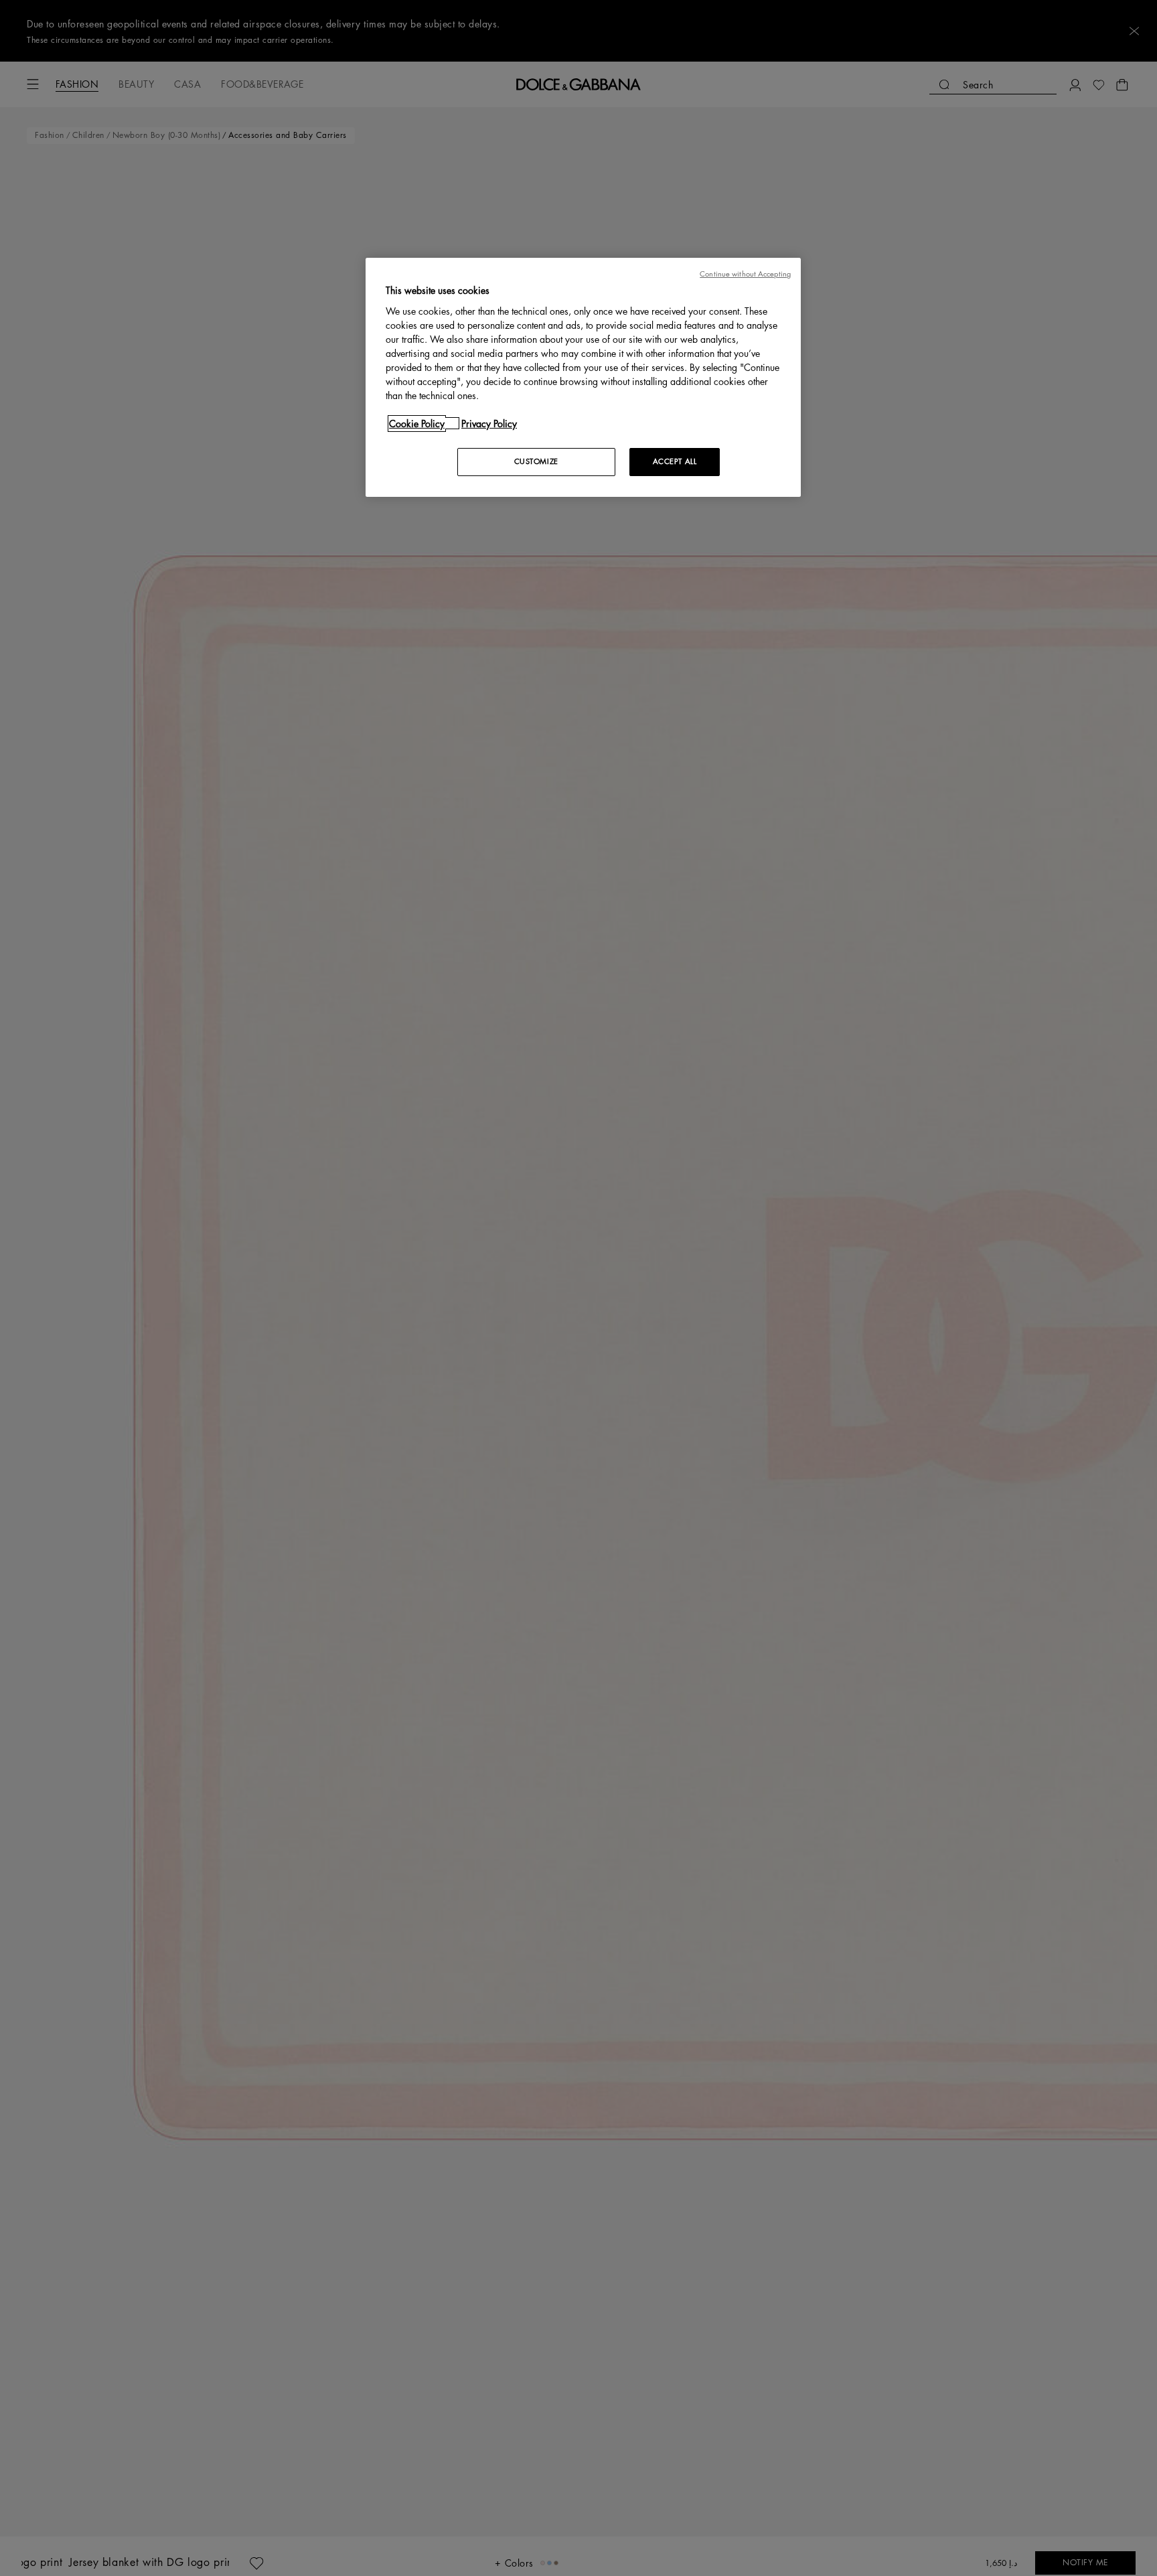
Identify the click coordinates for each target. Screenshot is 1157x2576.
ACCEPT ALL (675, 461)
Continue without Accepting (745, 274)
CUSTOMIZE (536, 461)
